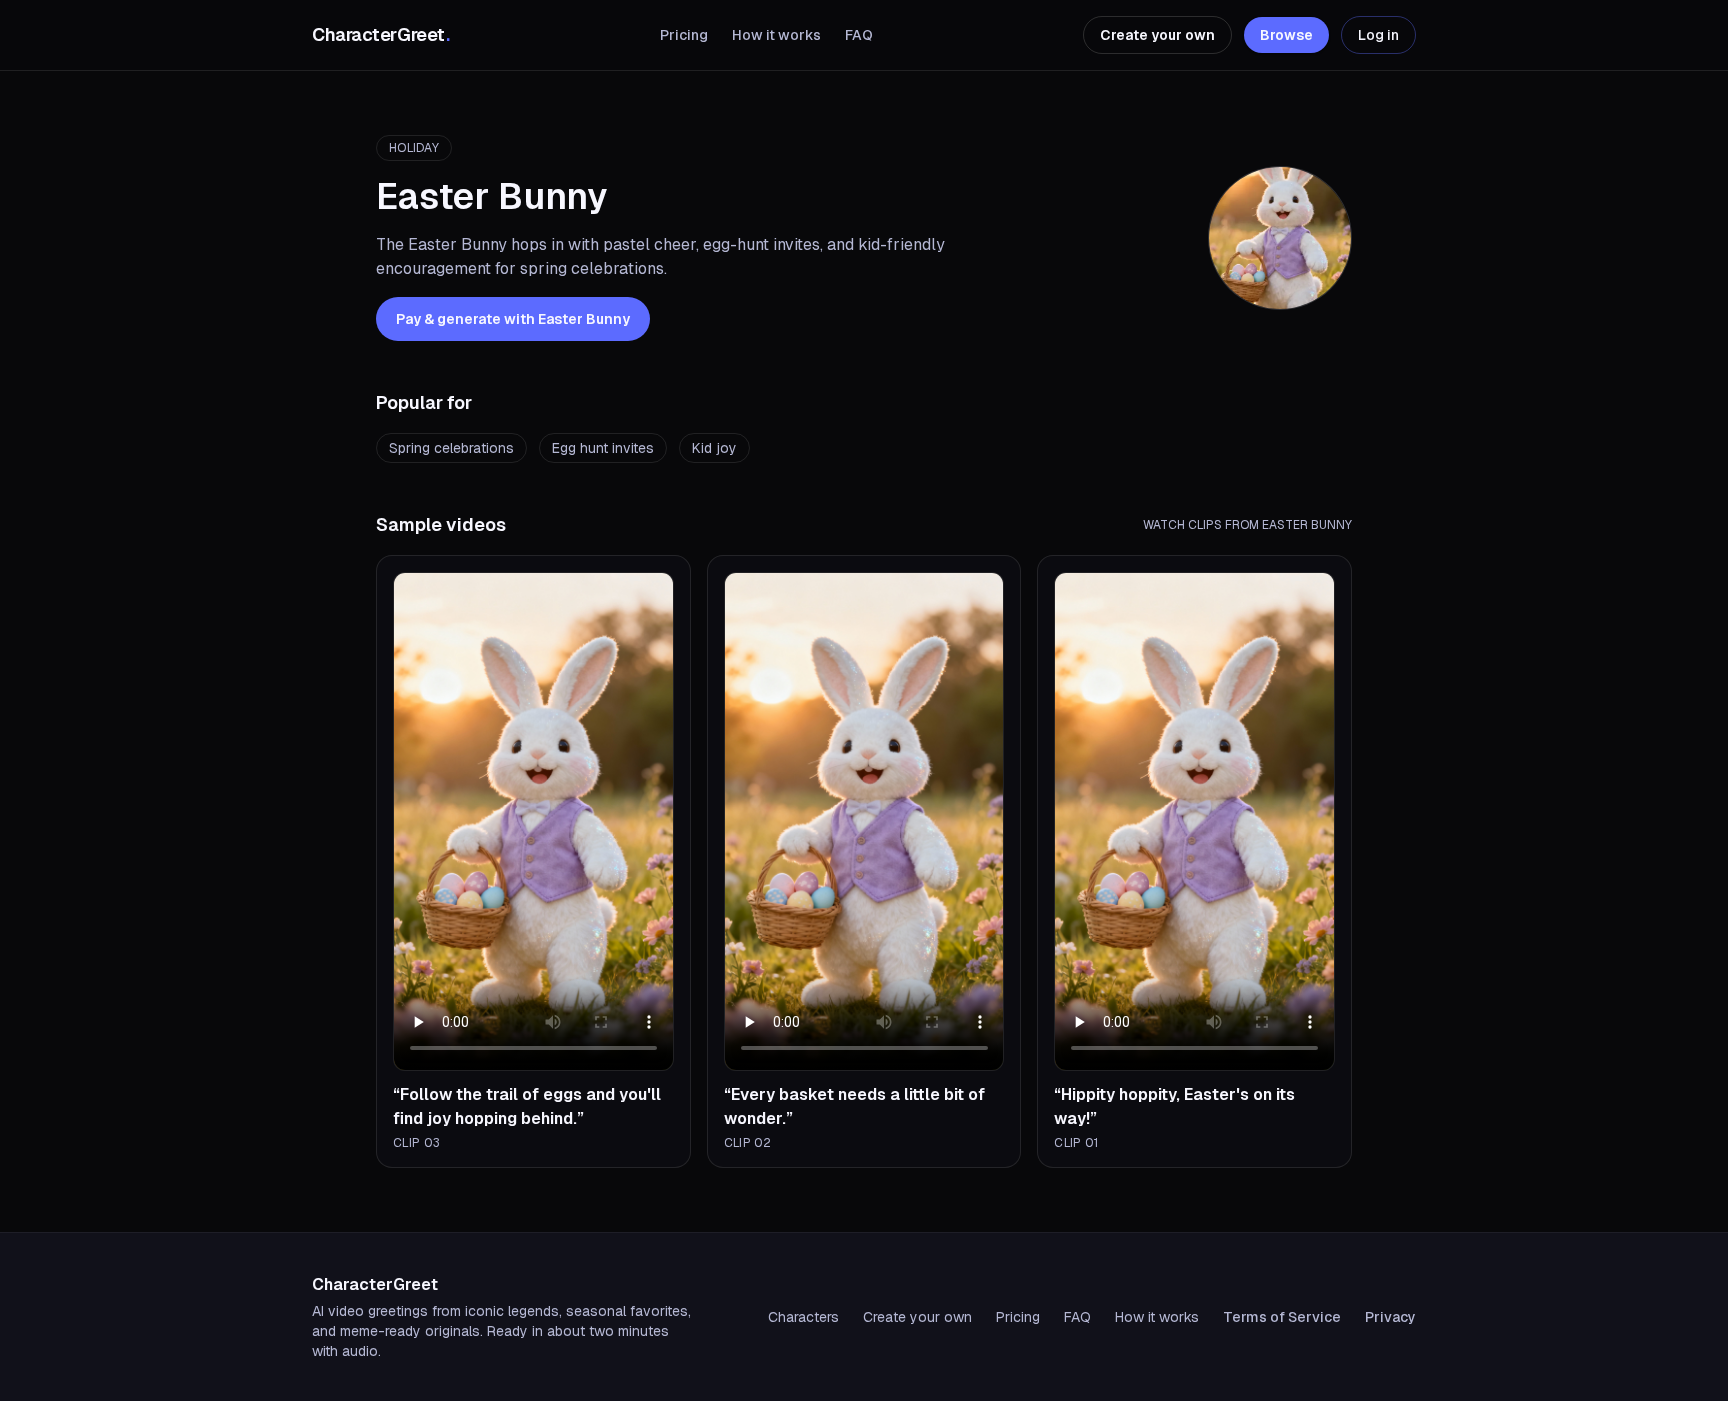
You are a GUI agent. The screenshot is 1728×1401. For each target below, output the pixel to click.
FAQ (859, 35)
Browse (1286, 35)
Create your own (1157, 35)
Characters (803, 1317)
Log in (1378, 35)
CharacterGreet (380, 34)
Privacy (1390, 1317)
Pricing (684, 35)
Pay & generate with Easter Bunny (513, 319)
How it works (776, 35)
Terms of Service (1282, 1317)
